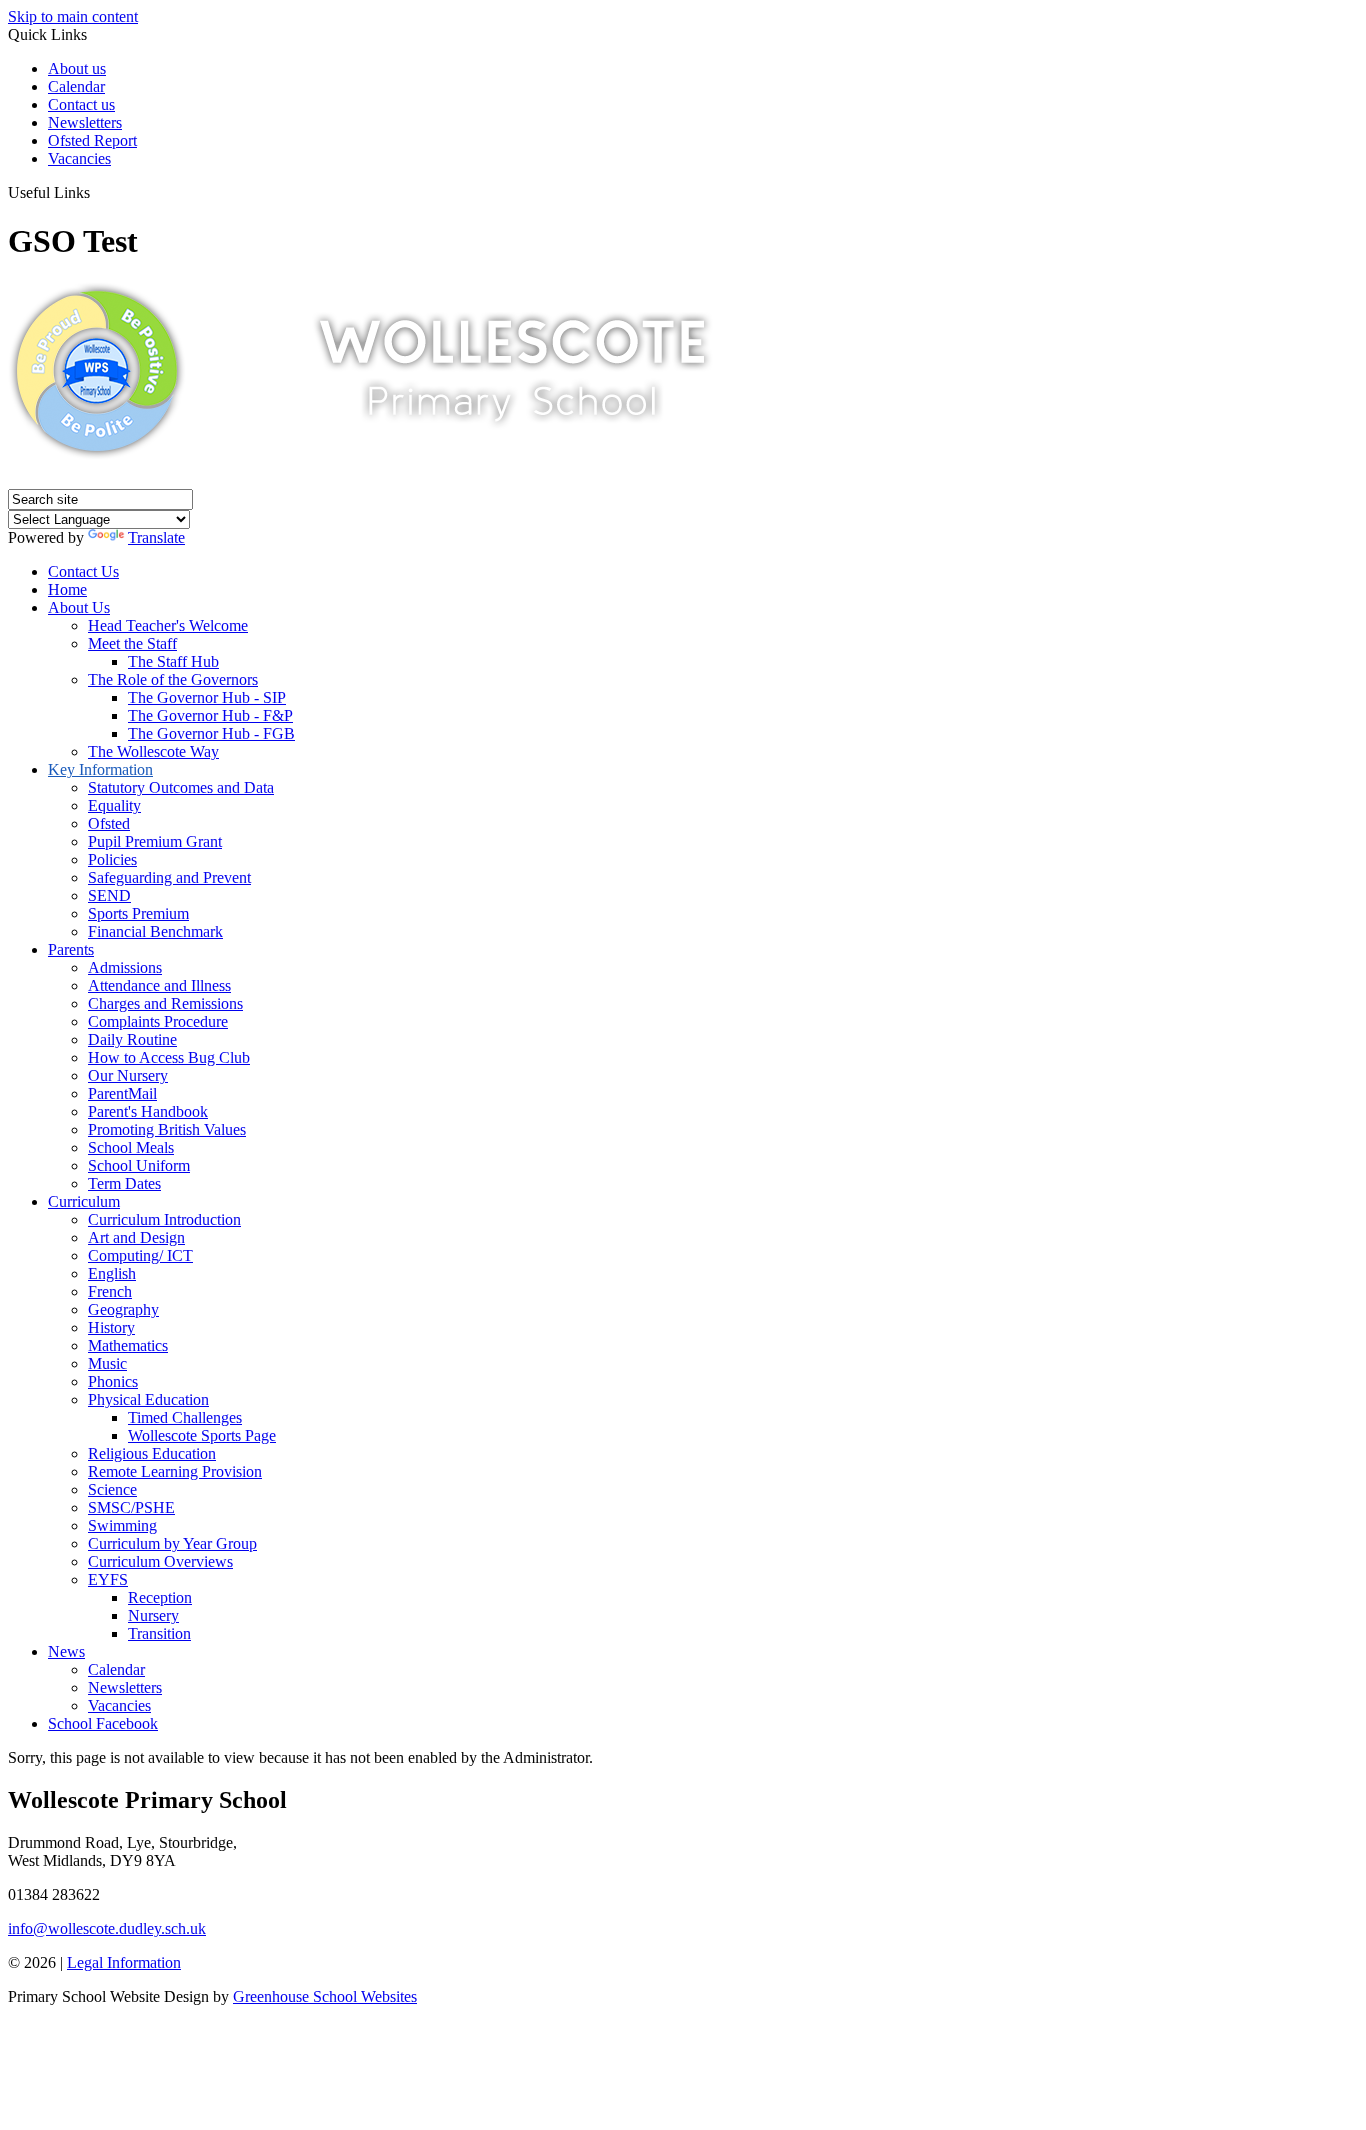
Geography (123, 1309)
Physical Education (148, 1399)
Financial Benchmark (155, 931)
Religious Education (152, 1453)
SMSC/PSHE (131, 1507)
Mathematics (128, 1345)
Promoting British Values (167, 1129)
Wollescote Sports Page (202, 1435)
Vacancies (79, 158)
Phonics (113, 1381)
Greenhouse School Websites (325, 1996)
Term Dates (124, 1183)
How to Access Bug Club (169, 1057)
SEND (109, 895)
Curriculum (84, 1201)
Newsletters (85, 122)
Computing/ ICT (140, 1255)
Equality (114, 805)
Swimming (122, 1525)
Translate (156, 537)
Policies (112, 859)
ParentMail (122, 1093)
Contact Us (83, 571)
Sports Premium (138, 913)
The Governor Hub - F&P (210, 715)
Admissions (125, 967)
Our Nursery (128, 1075)
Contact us (81, 104)
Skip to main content (73, 16)
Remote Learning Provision (175, 1471)
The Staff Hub (173, 661)
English (112, 1273)
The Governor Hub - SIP (207, 697)
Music (107, 1363)
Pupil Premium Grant (155, 841)
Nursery (153, 1615)
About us (77, 68)
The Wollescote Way (153, 751)
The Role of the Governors (173, 679)
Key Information (100, 769)
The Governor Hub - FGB (211, 733)
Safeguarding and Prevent (169, 877)
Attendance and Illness (159, 985)
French (110, 1291)
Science (112, 1489)
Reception (160, 1597)
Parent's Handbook (148, 1111)
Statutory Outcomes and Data (181, 787)
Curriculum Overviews (160, 1561)
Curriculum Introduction (164, 1219)
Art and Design (136, 1237)
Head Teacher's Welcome (168, 625)
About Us (79, 607)
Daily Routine (132, 1039)
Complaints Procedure (158, 1021)
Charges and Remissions (165, 1003)
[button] (97, 192)
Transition (159, 1633)
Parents (71, 949)
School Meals (131, 1147)
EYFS (108, 1579)
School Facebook (103, 1723)
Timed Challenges (185, 1417)
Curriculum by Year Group (172, 1543)
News (66, 1651)
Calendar (76, 86)
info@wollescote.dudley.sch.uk (107, 1928)
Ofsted (109, 823)
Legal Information (124, 1962)
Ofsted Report (92, 140)
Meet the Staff (132, 643)
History (111, 1327)
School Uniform (139, 1165)
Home (67, 589)
